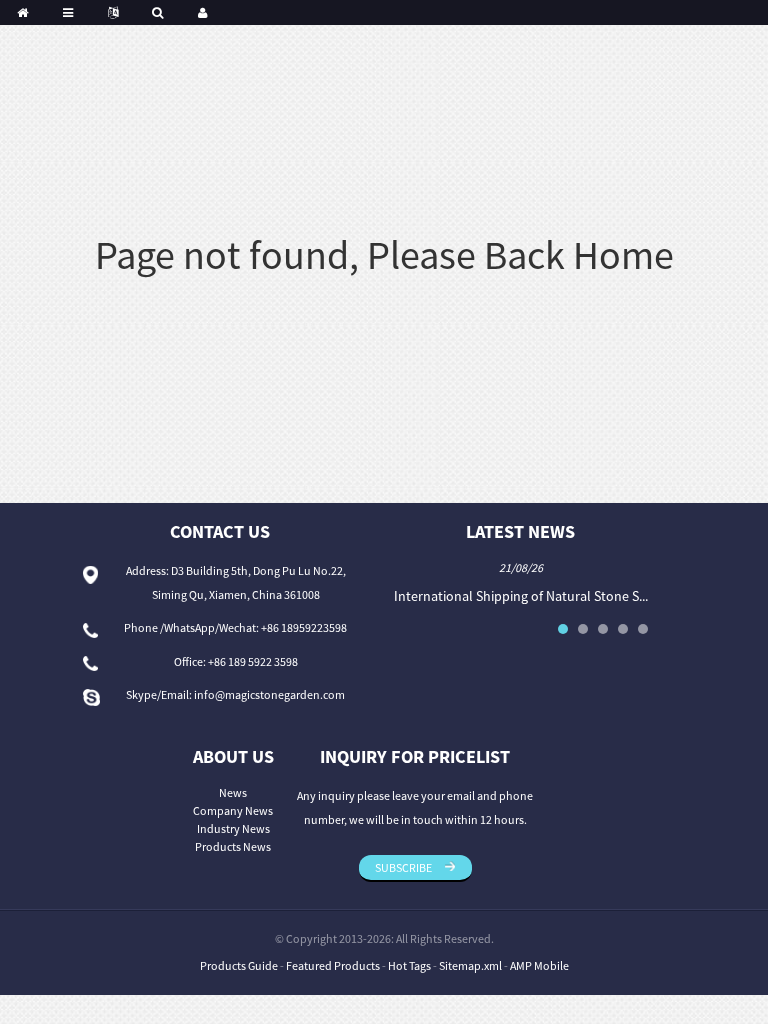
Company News (233, 810)
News (233, 792)
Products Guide (239, 965)
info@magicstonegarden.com (269, 694)
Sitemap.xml (470, 965)
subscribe (403, 867)
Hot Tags (409, 965)
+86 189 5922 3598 (253, 661)
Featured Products (333, 965)
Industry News (233, 828)
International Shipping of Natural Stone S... (521, 596)
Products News (233, 846)
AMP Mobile (539, 965)
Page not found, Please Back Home (384, 255)
